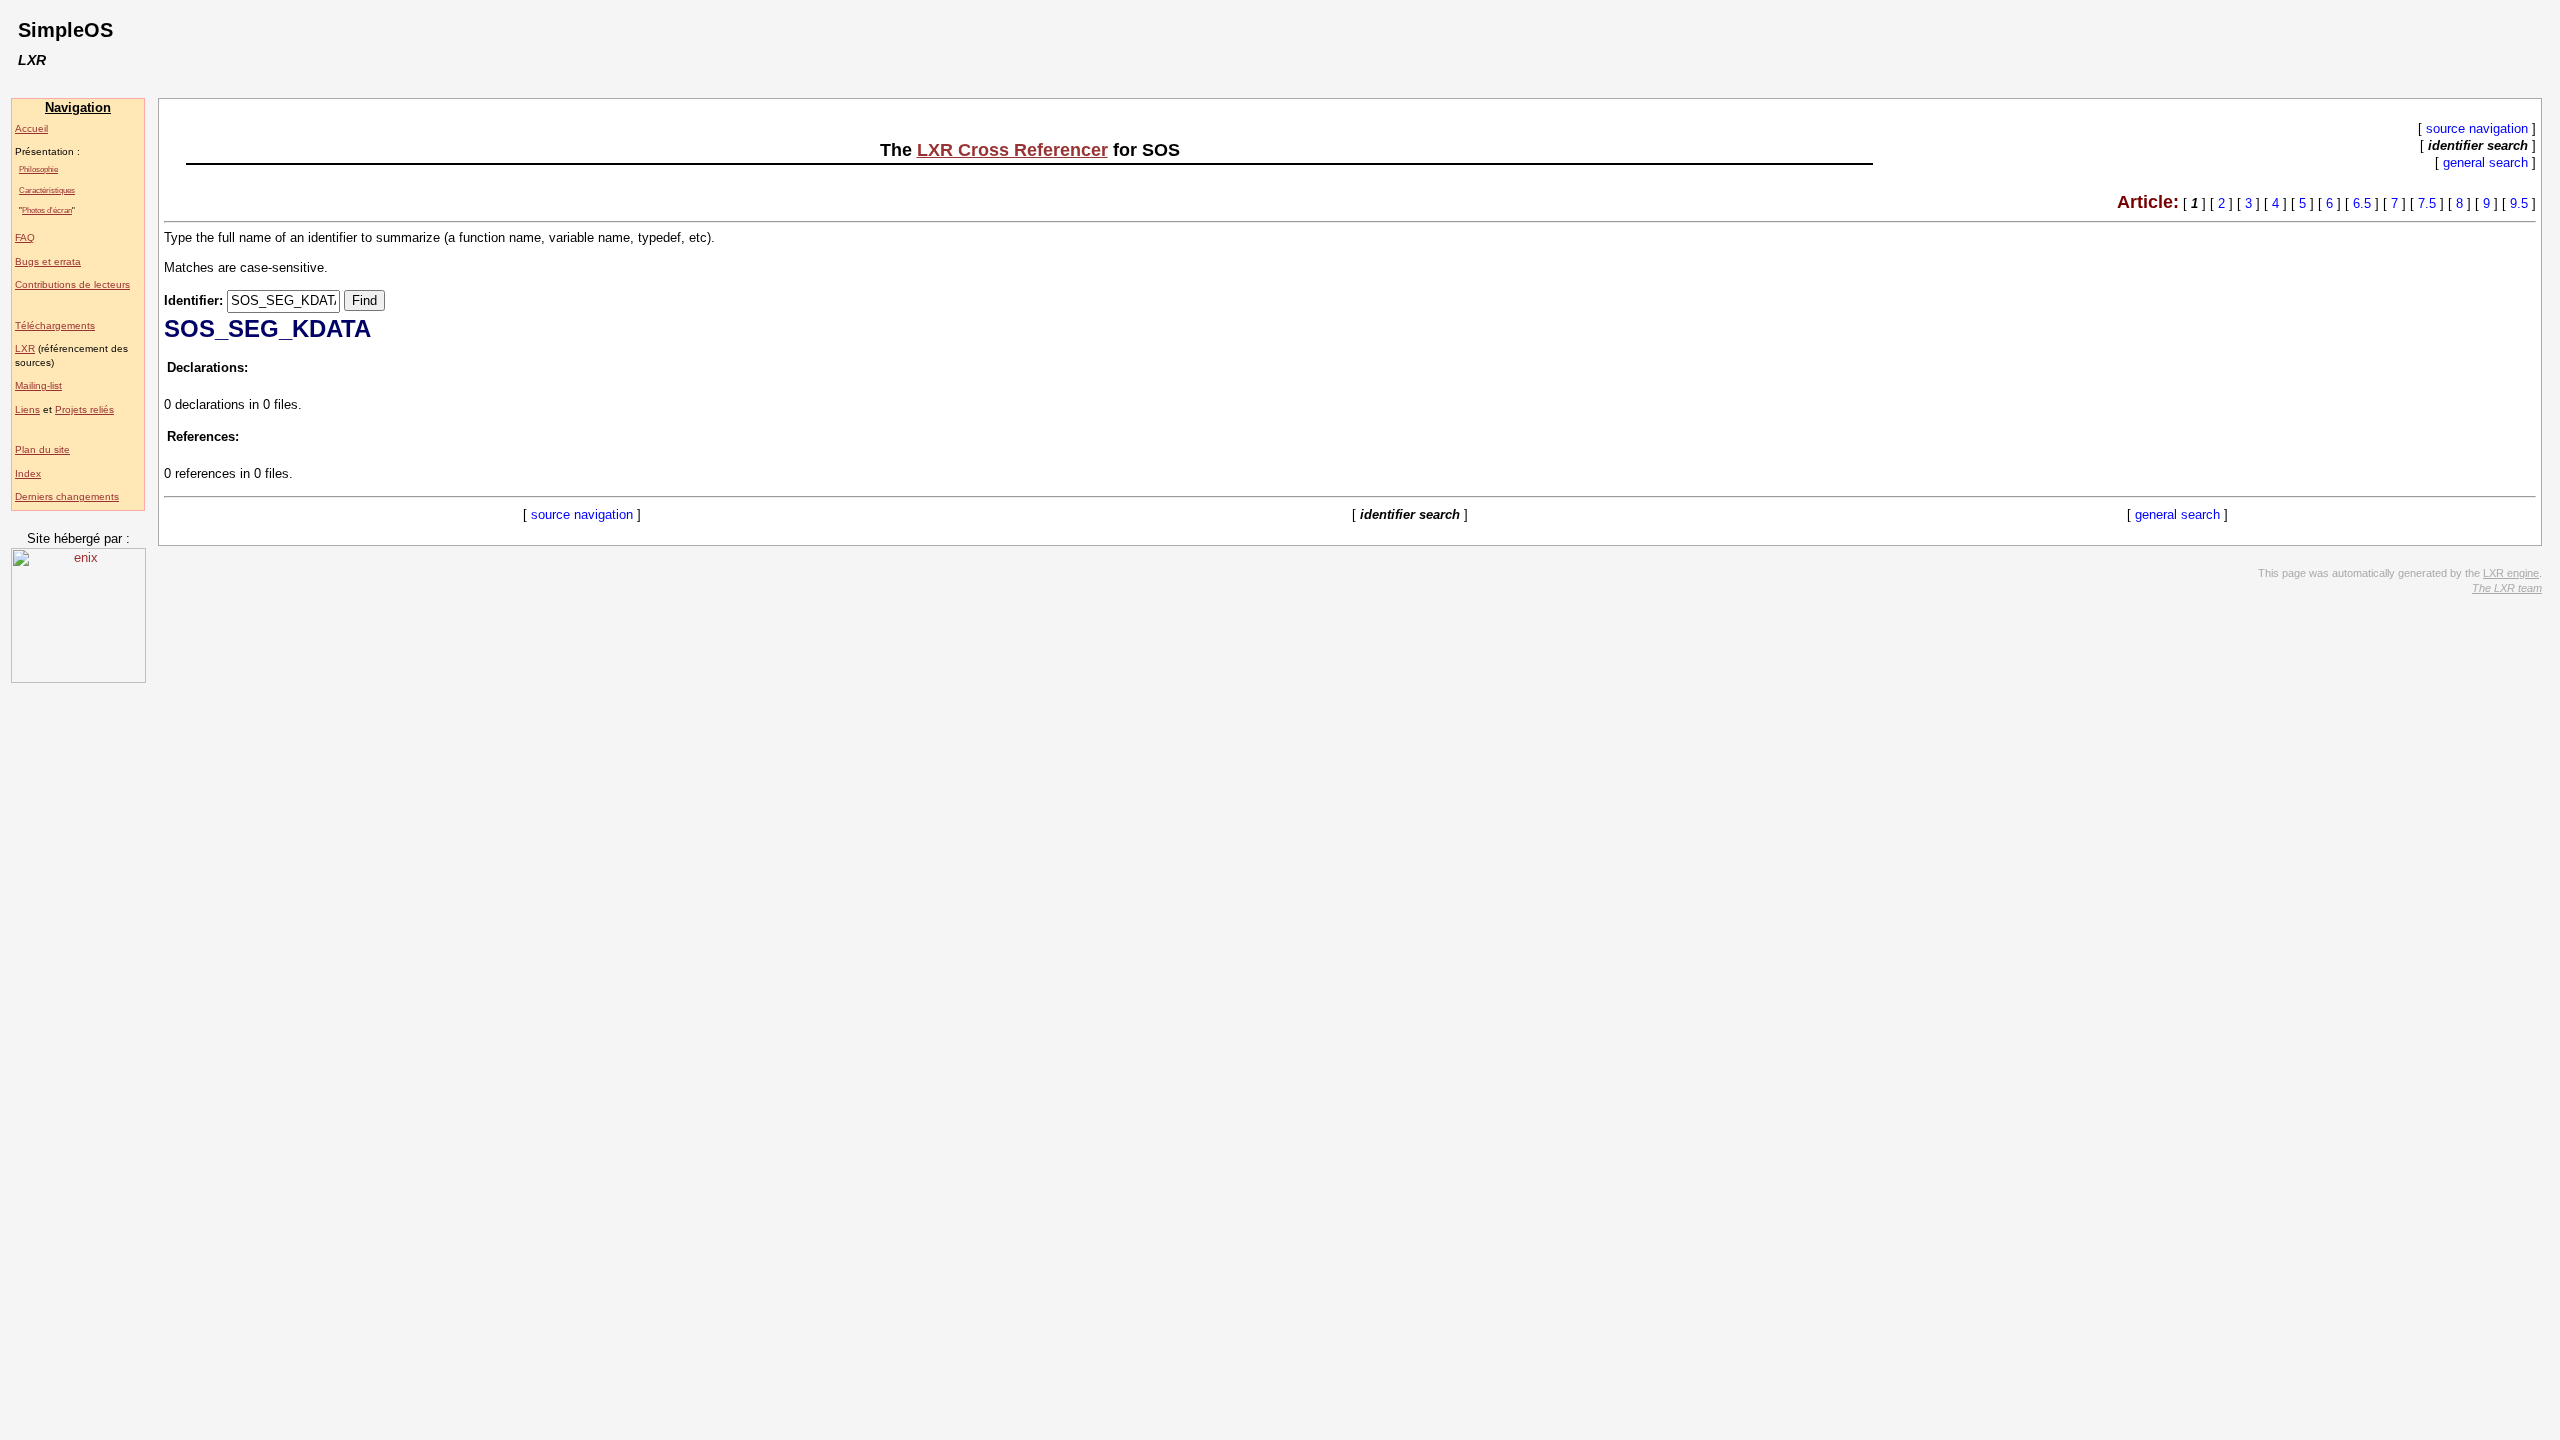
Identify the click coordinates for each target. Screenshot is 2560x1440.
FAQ (25, 237)
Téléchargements (55, 325)
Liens (27, 409)
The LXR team (2507, 588)
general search (2485, 162)
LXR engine (2511, 573)
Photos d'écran (47, 210)
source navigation (2477, 128)
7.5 (2427, 203)
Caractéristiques (47, 190)
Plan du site (42, 449)
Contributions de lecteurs (72, 284)
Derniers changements (67, 496)
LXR (25, 348)
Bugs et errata (48, 261)
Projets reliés (84, 409)
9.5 (2519, 203)
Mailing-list (38, 385)
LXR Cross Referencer (1012, 150)
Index (28, 473)
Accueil (31, 128)
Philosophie (38, 169)
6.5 (2362, 203)
